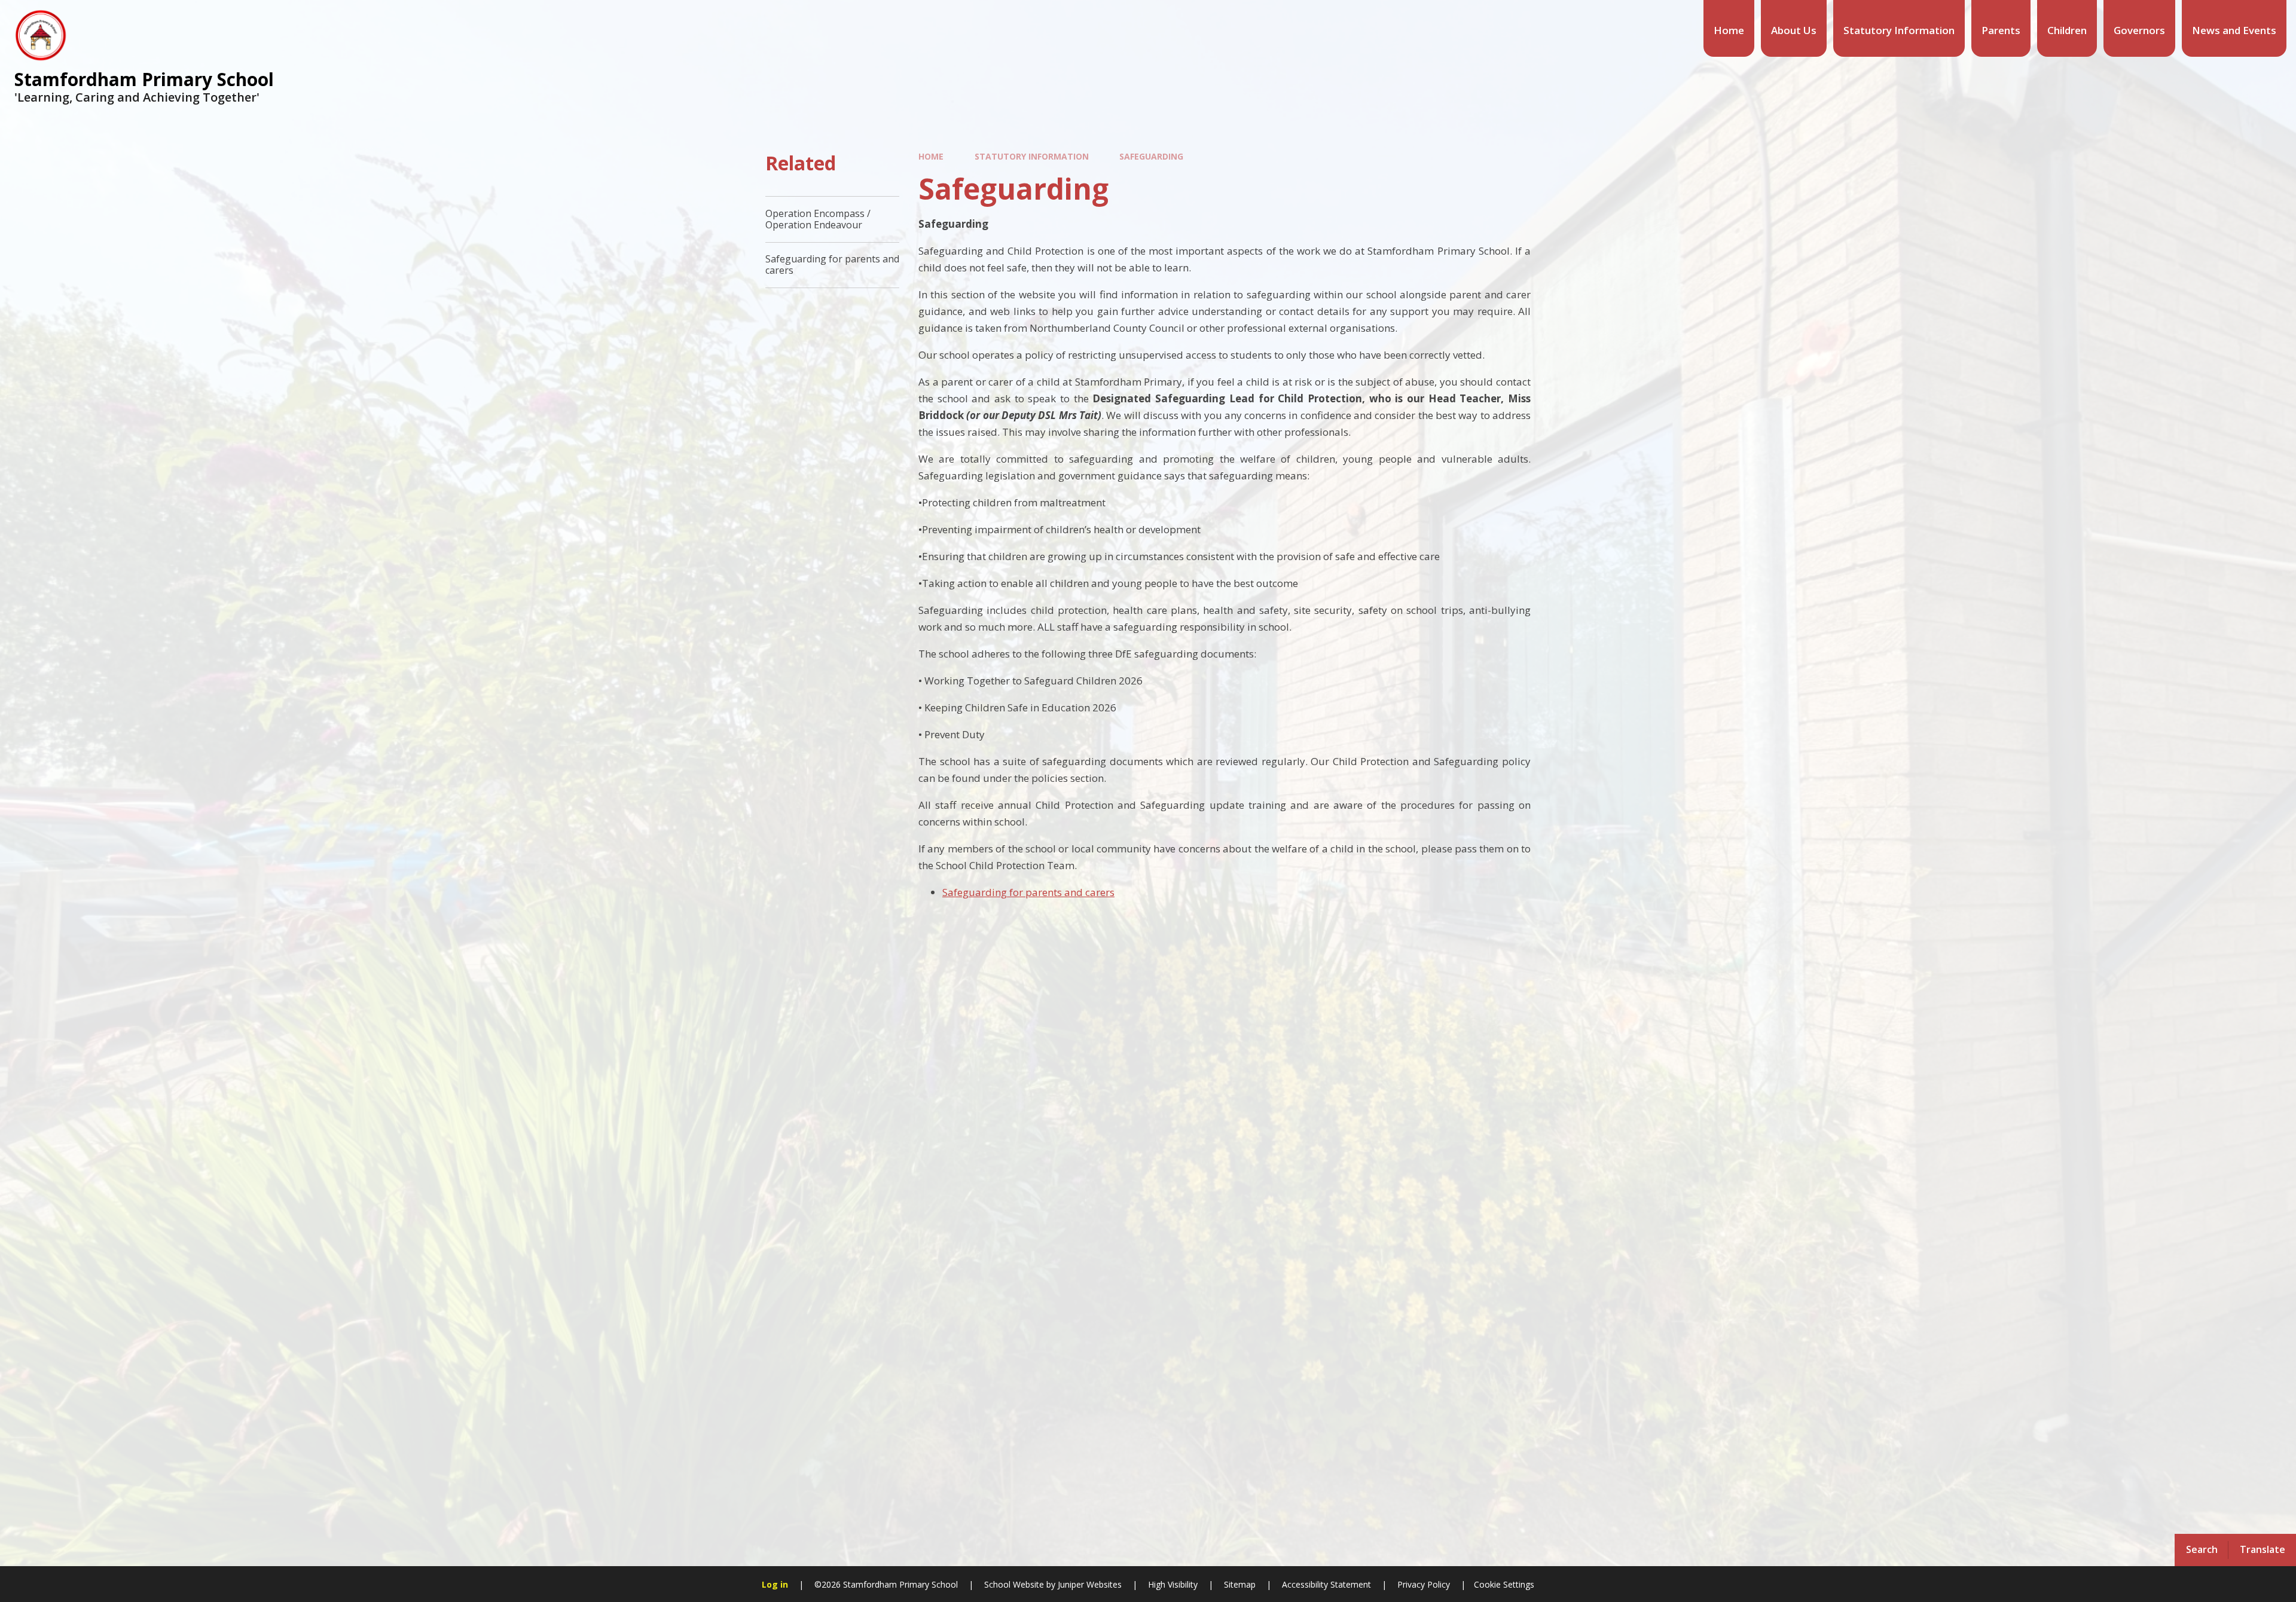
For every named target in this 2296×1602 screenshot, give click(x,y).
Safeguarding (1151, 156)
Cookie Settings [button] (1504, 1584)
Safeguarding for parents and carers (1028, 892)
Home (931, 156)
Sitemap (1240, 1584)
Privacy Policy (1424, 1584)
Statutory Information (1032, 156)
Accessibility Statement (1326, 1584)
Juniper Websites (1089, 1584)
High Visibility (1173, 1584)
